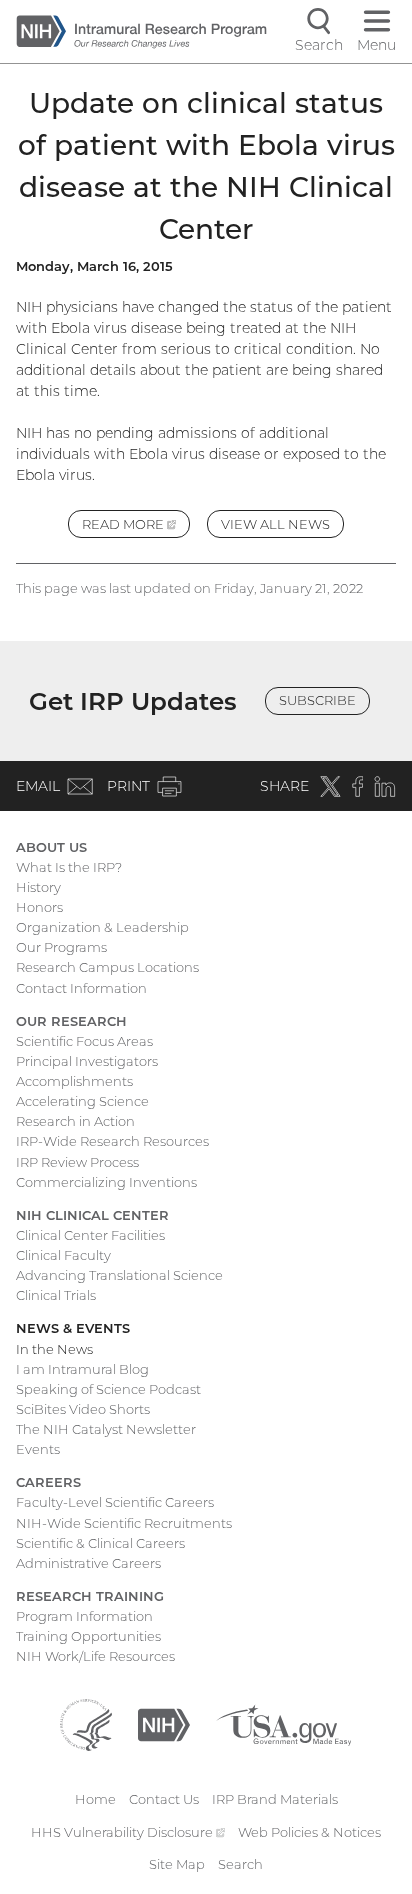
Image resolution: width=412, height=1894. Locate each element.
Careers (48, 1482)
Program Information (84, 1616)
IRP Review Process (77, 1162)
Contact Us (164, 1799)
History (38, 887)
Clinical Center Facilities (90, 1235)
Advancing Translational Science (119, 1275)
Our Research (71, 1021)
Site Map (177, 1864)
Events (38, 1449)
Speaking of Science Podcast (108, 1389)
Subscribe (317, 700)
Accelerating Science (82, 1101)
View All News (275, 524)
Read (136, 527)
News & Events (73, 1328)
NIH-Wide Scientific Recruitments (124, 1523)
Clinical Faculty (63, 1255)
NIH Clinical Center (92, 1215)
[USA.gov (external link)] (283, 1724)
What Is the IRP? (69, 867)
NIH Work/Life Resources (95, 1656)
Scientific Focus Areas (84, 1041)
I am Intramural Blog (82, 1369)
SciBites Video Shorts (83, 1409)
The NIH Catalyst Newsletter (106, 1429)
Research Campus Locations (107, 967)
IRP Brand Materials (275, 1799)
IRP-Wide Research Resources (112, 1141)
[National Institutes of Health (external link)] (164, 1724)
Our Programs (61, 947)
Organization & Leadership (102, 927)
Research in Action (75, 1121)
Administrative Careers (88, 1563)
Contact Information (81, 988)
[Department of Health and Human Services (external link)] (86, 1724)
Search (240, 1864)
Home (95, 1799)
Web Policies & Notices (309, 1832)
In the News (54, 1349)
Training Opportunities (88, 1636)
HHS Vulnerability (128, 1832)
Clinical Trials (56, 1295)
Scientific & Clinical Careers (100, 1543)
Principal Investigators (87, 1061)
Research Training (90, 1596)
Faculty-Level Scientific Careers (115, 1502)
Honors (39, 907)
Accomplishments (74, 1081)
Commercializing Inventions (106, 1182)
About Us (51, 847)
